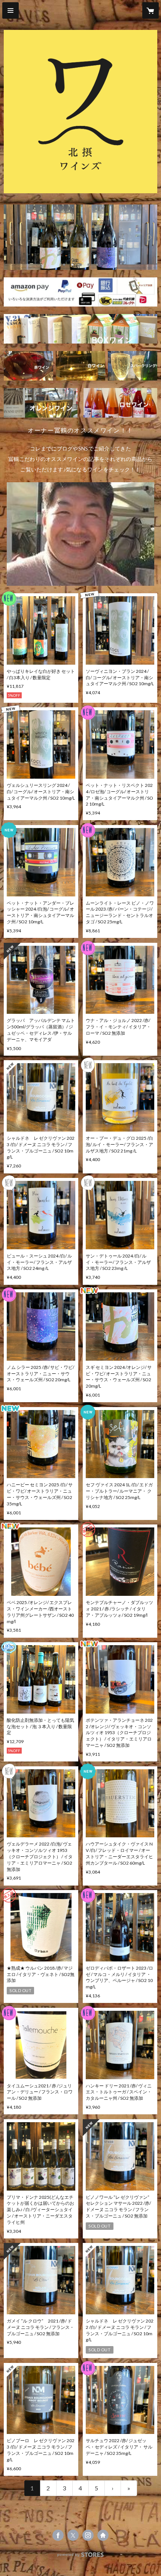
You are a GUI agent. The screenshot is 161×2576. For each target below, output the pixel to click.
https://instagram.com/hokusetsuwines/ (88, 2535)
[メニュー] (10, 10)
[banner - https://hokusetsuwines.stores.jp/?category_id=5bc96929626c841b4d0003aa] (41, 403)
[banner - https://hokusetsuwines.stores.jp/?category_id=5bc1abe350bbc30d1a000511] (80, 366)
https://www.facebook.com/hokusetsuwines (58, 2535)
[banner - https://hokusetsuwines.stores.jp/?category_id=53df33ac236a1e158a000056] (120, 403)
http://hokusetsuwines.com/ (103, 2535)
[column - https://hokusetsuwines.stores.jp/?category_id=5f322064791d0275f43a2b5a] (80, 534)
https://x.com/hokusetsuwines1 (73, 2535)
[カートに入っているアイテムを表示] (151, 10)
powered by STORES (81, 2557)
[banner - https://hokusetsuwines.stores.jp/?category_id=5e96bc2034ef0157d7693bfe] (80, 329)
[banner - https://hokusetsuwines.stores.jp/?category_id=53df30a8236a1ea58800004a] (133, 366)
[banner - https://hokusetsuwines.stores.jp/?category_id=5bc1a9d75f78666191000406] (28, 366)
